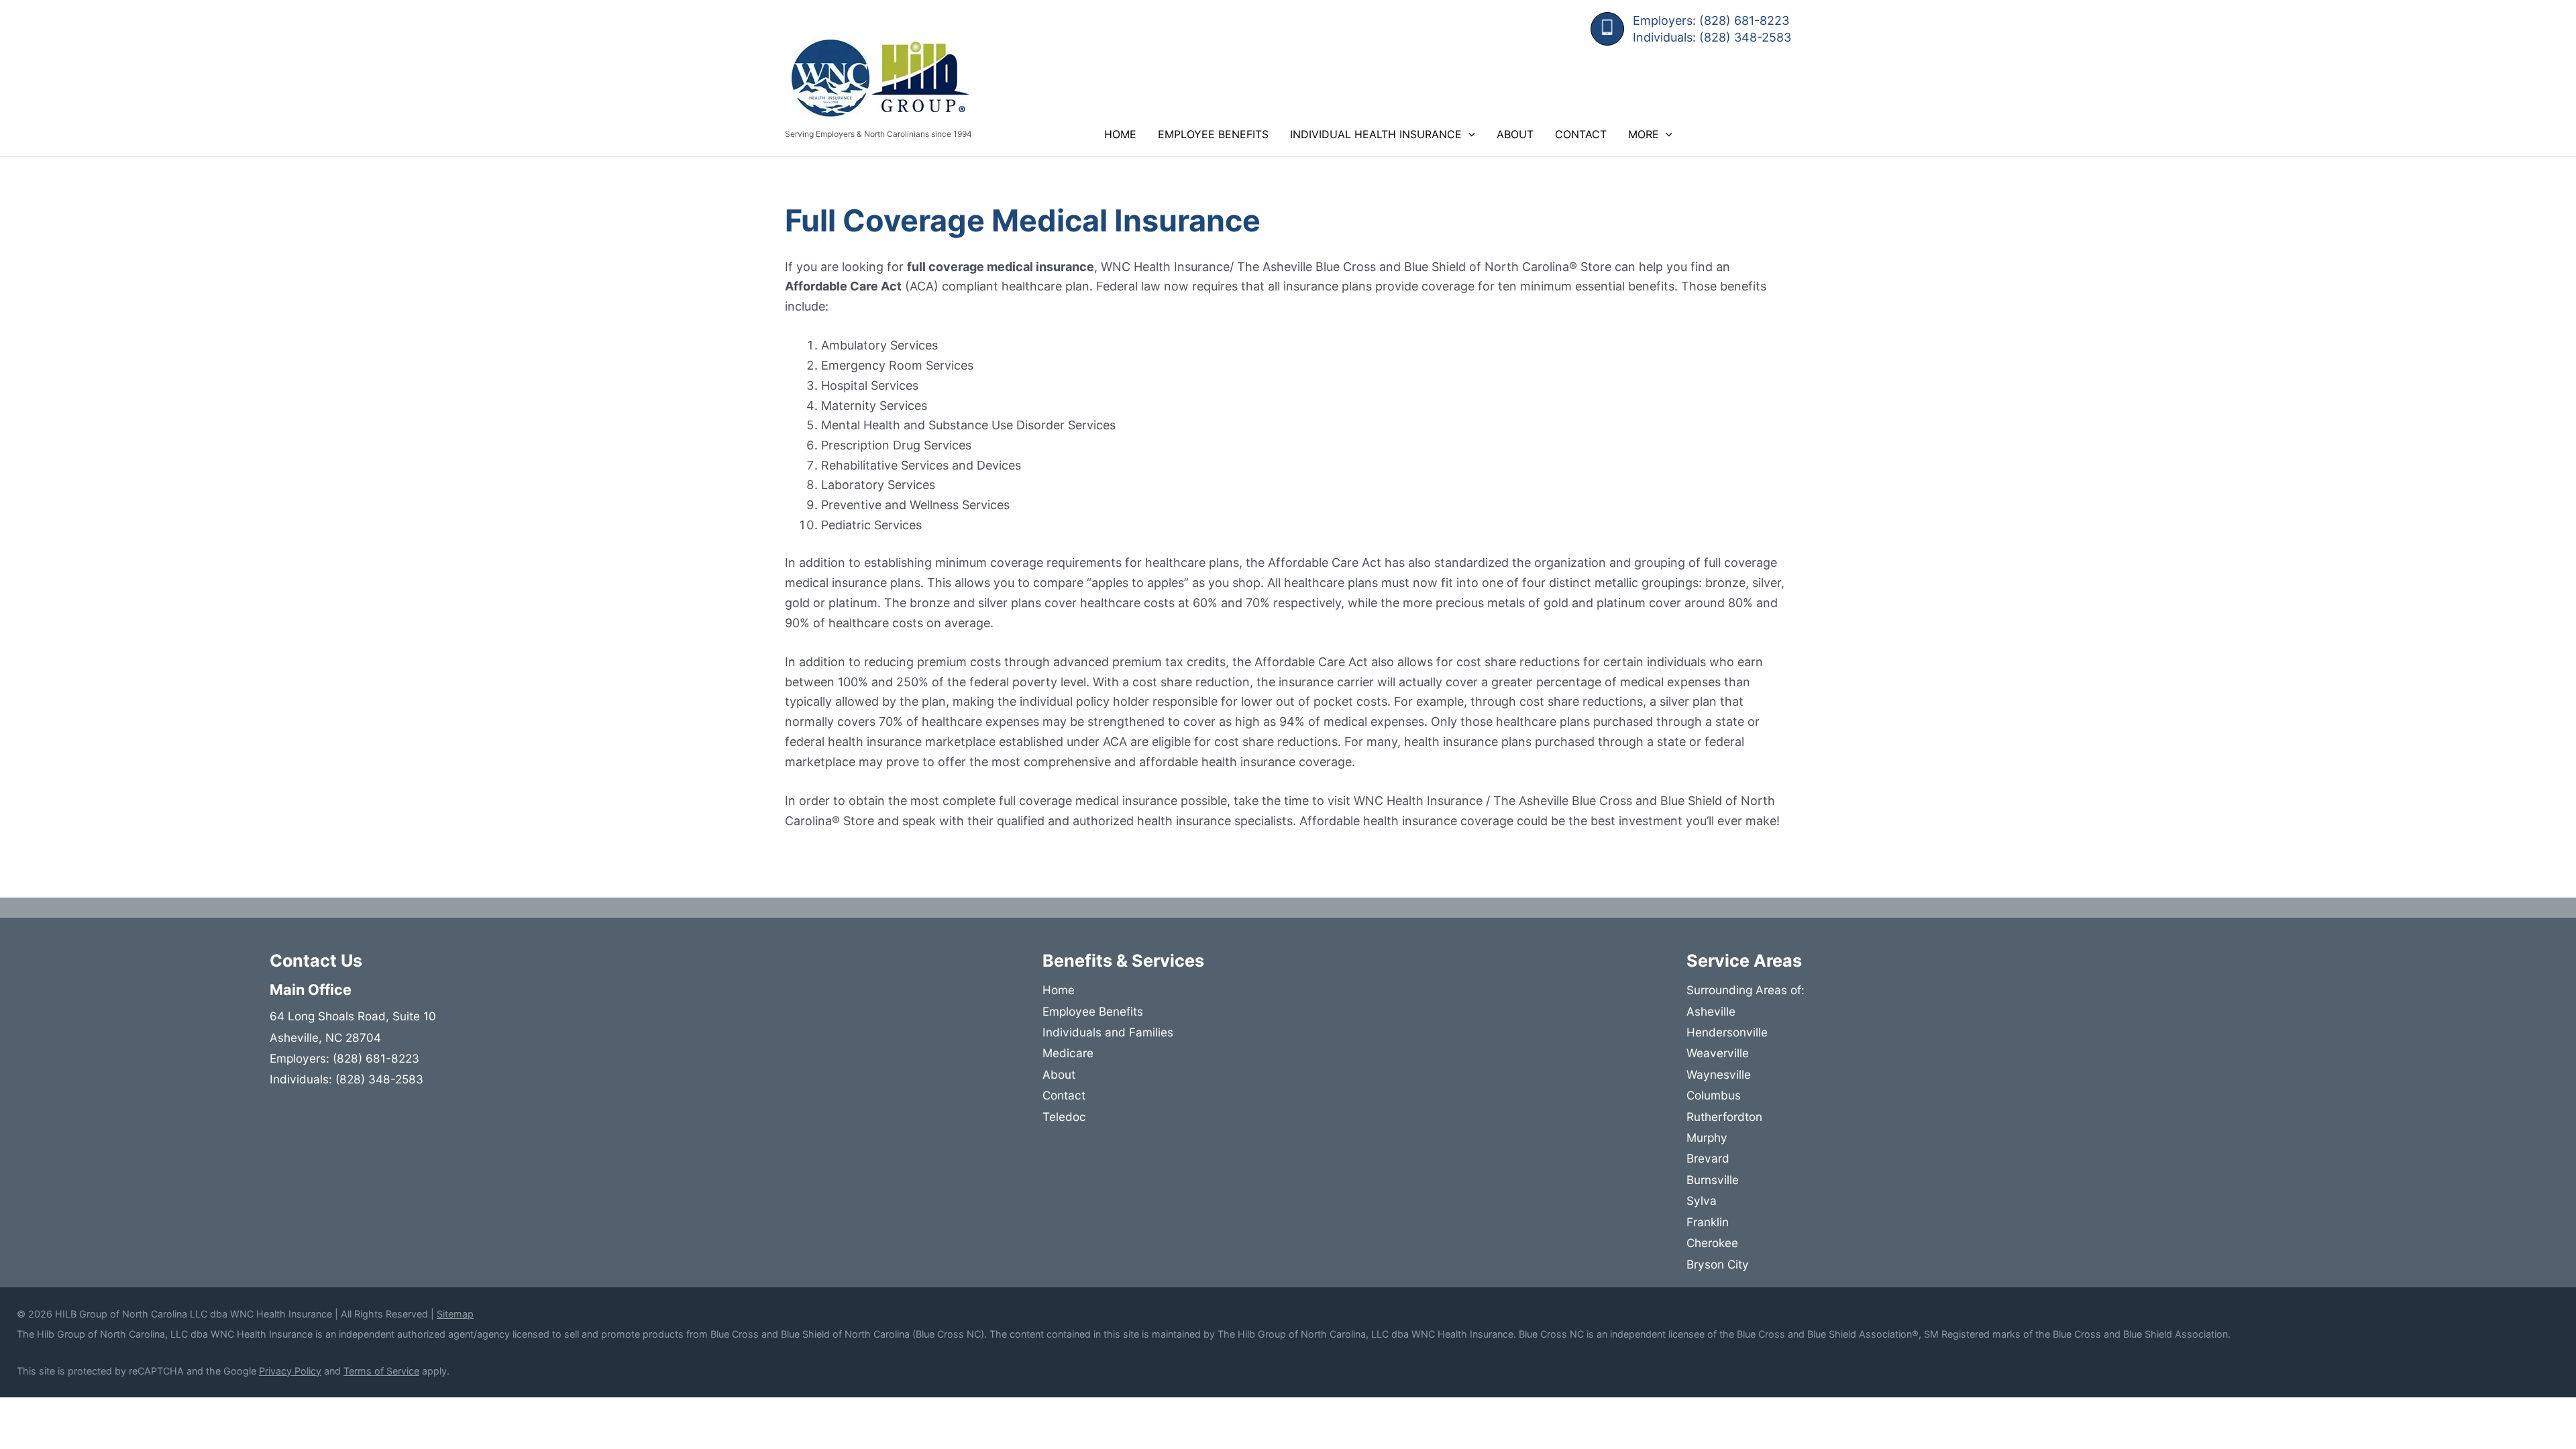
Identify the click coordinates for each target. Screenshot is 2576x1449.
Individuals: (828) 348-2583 (1712, 37)
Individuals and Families (1108, 1032)
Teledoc (1064, 1117)
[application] (1468, 134)
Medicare (1068, 1053)
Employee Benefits (1213, 134)
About (1515, 134)
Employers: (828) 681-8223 (1711, 20)
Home (1120, 134)
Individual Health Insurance (1376, 134)
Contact (1581, 134)
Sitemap (455, 1314)
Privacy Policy (290, 1371)
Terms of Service (381, 1371)
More (1644, 134)
